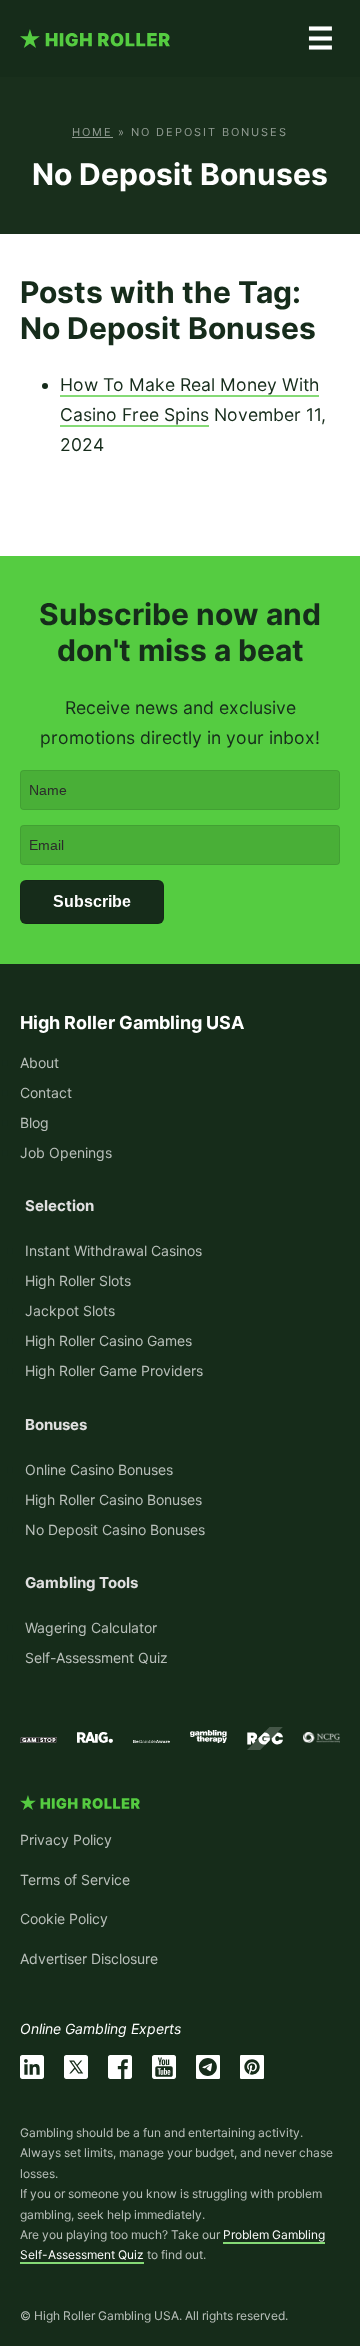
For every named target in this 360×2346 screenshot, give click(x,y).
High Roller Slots (78, 1280)
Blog (34, 1122)
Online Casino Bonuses (99, 1469)
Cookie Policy (64, 1918)
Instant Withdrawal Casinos (113, 1250)
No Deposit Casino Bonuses (115, 1529)
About (39, 1062)
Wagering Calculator (91, 1627)
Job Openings (66, 1152)
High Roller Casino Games (108, 1340)
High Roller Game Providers (114, 1370)
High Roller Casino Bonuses (113, 1499)
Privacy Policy (66, 1839)
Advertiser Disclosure (89, 1958)
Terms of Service (75, 1879)
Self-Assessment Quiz (96, 1657)
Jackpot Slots (70, 1310)
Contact (46, 1092)
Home (92, 132)
